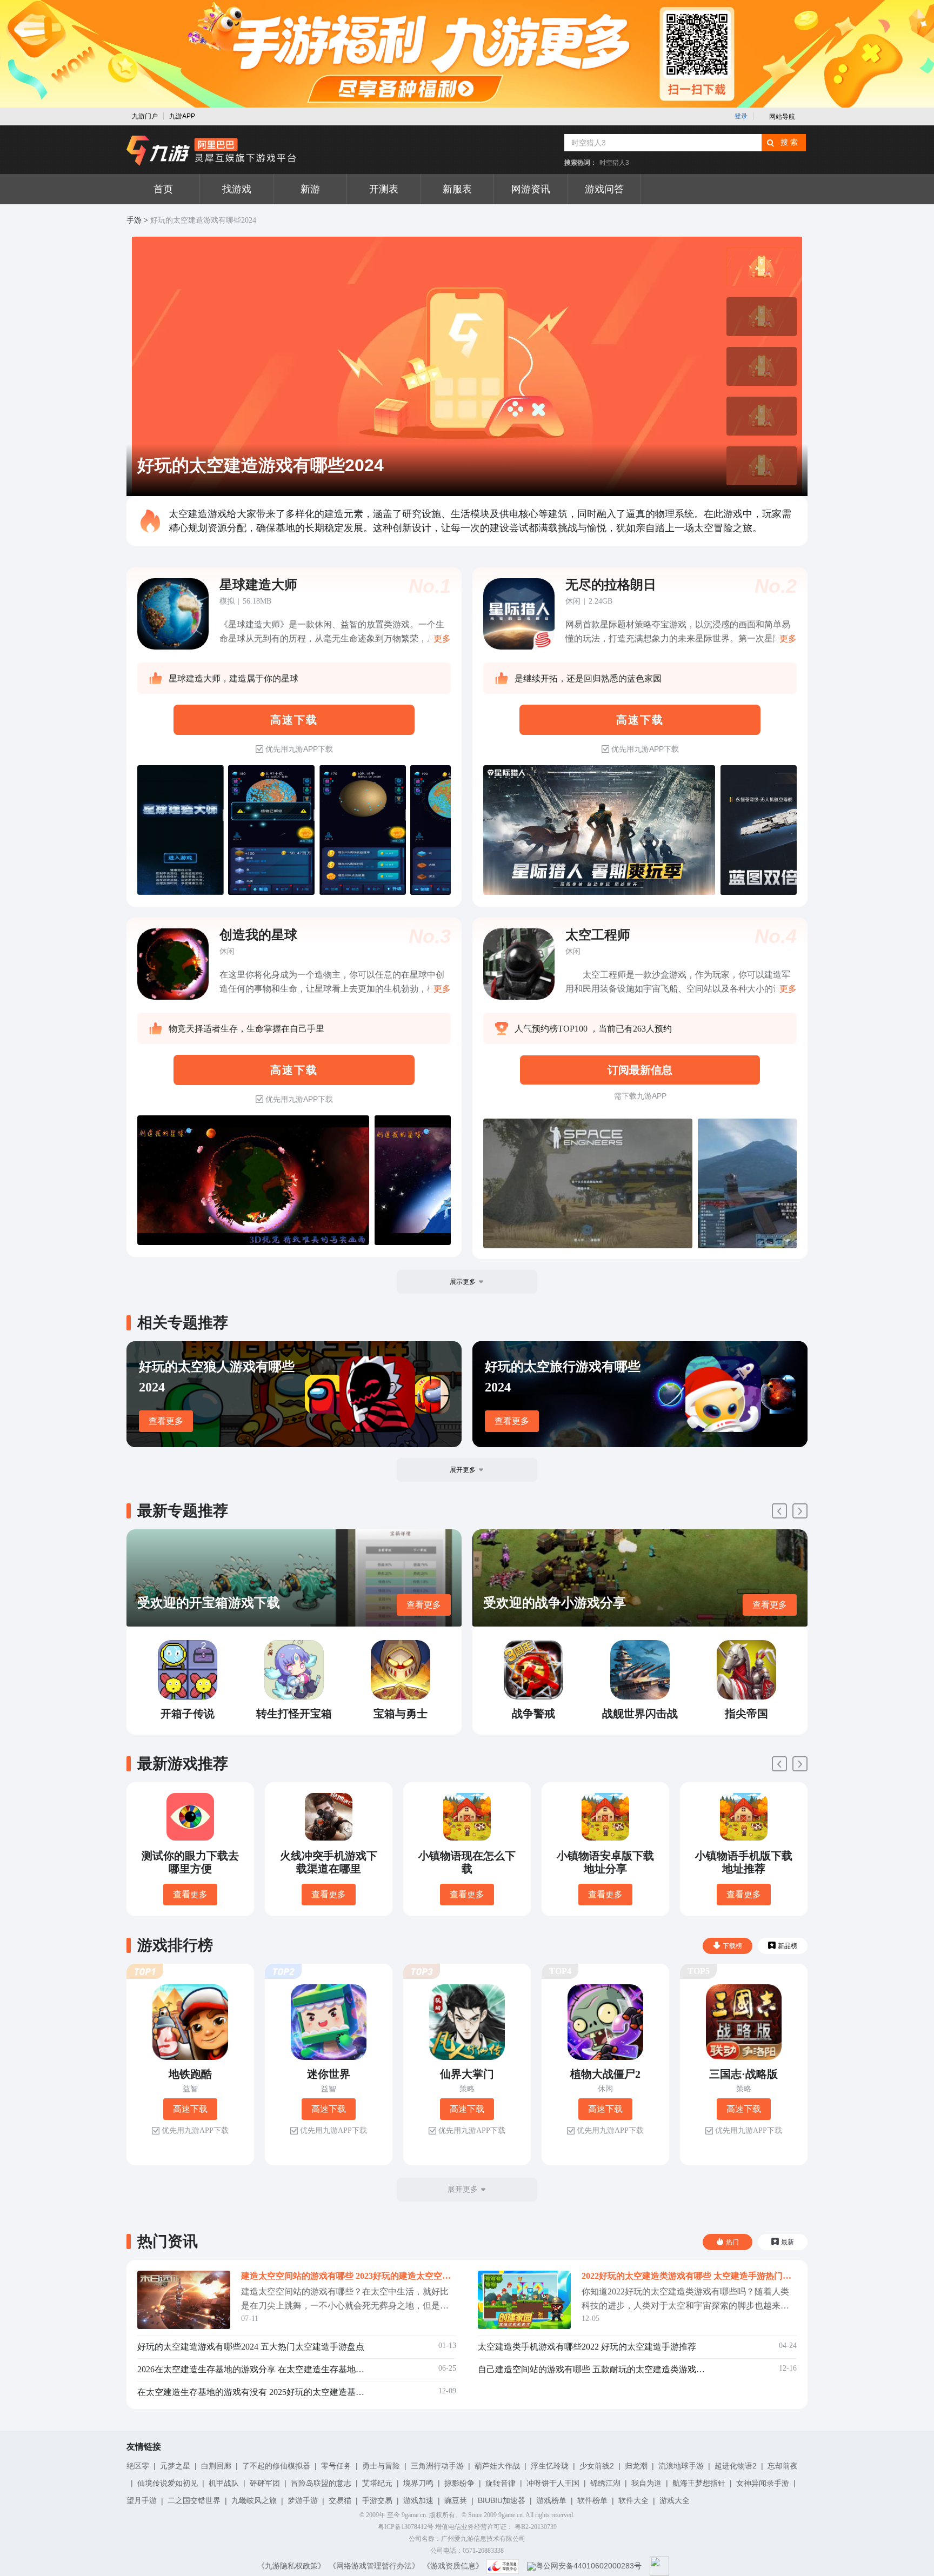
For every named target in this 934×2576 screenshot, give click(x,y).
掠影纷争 (459, 2483)
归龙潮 (636, 2466)
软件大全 (633, 2500)
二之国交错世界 (194, 2500)
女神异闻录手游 (763, 2483)
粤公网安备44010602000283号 (589, 2566)
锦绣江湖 (605, 2483)
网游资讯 (531, 189)
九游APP (182, 116)
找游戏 (237, 189)
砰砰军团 (265, 2483)
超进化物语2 (736, 2466)
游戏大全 (675, 2500)
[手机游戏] (211, 151)
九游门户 (145, 116)
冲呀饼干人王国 (553, 2483)
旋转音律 (501, 2483)
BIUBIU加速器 (502, 2500)
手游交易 (377, 2500)
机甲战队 (224, 2483)
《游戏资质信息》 (453, 2566)
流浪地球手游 (681, 2466)
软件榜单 (592, 2500)
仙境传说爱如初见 (168, 2483)
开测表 (384, 189)
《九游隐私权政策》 (291, 2566)
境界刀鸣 (418, 2483)
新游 (310, 189)
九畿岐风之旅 (254, 2500)
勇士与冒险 (381, 2466)
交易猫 (340, 2500)
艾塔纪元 (377, 2483)
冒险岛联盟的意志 (321, 2483)
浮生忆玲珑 (550, 2466)
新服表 (457, 189)
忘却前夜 (783, 2466)
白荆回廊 (216, 2466)
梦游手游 (303, 2500)
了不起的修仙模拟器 (276, 2466)
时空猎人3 (614, 163)
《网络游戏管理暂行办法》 (374, 2566)
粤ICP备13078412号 (406, 2527)
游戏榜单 (551, 2500)
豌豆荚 (456, 2500)
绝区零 (138, 2466)
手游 (134, 220)
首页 (163, 189)
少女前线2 (597, 2466)
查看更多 (166, 1421)
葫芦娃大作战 (497, 2466)
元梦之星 (175, 2466)
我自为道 (646, 2483)
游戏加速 (418, 2500)
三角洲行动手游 (437, 2466)
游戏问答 (604, 189)
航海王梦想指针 (699, 2483)
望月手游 (142, 2500)
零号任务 (336, 2466)
